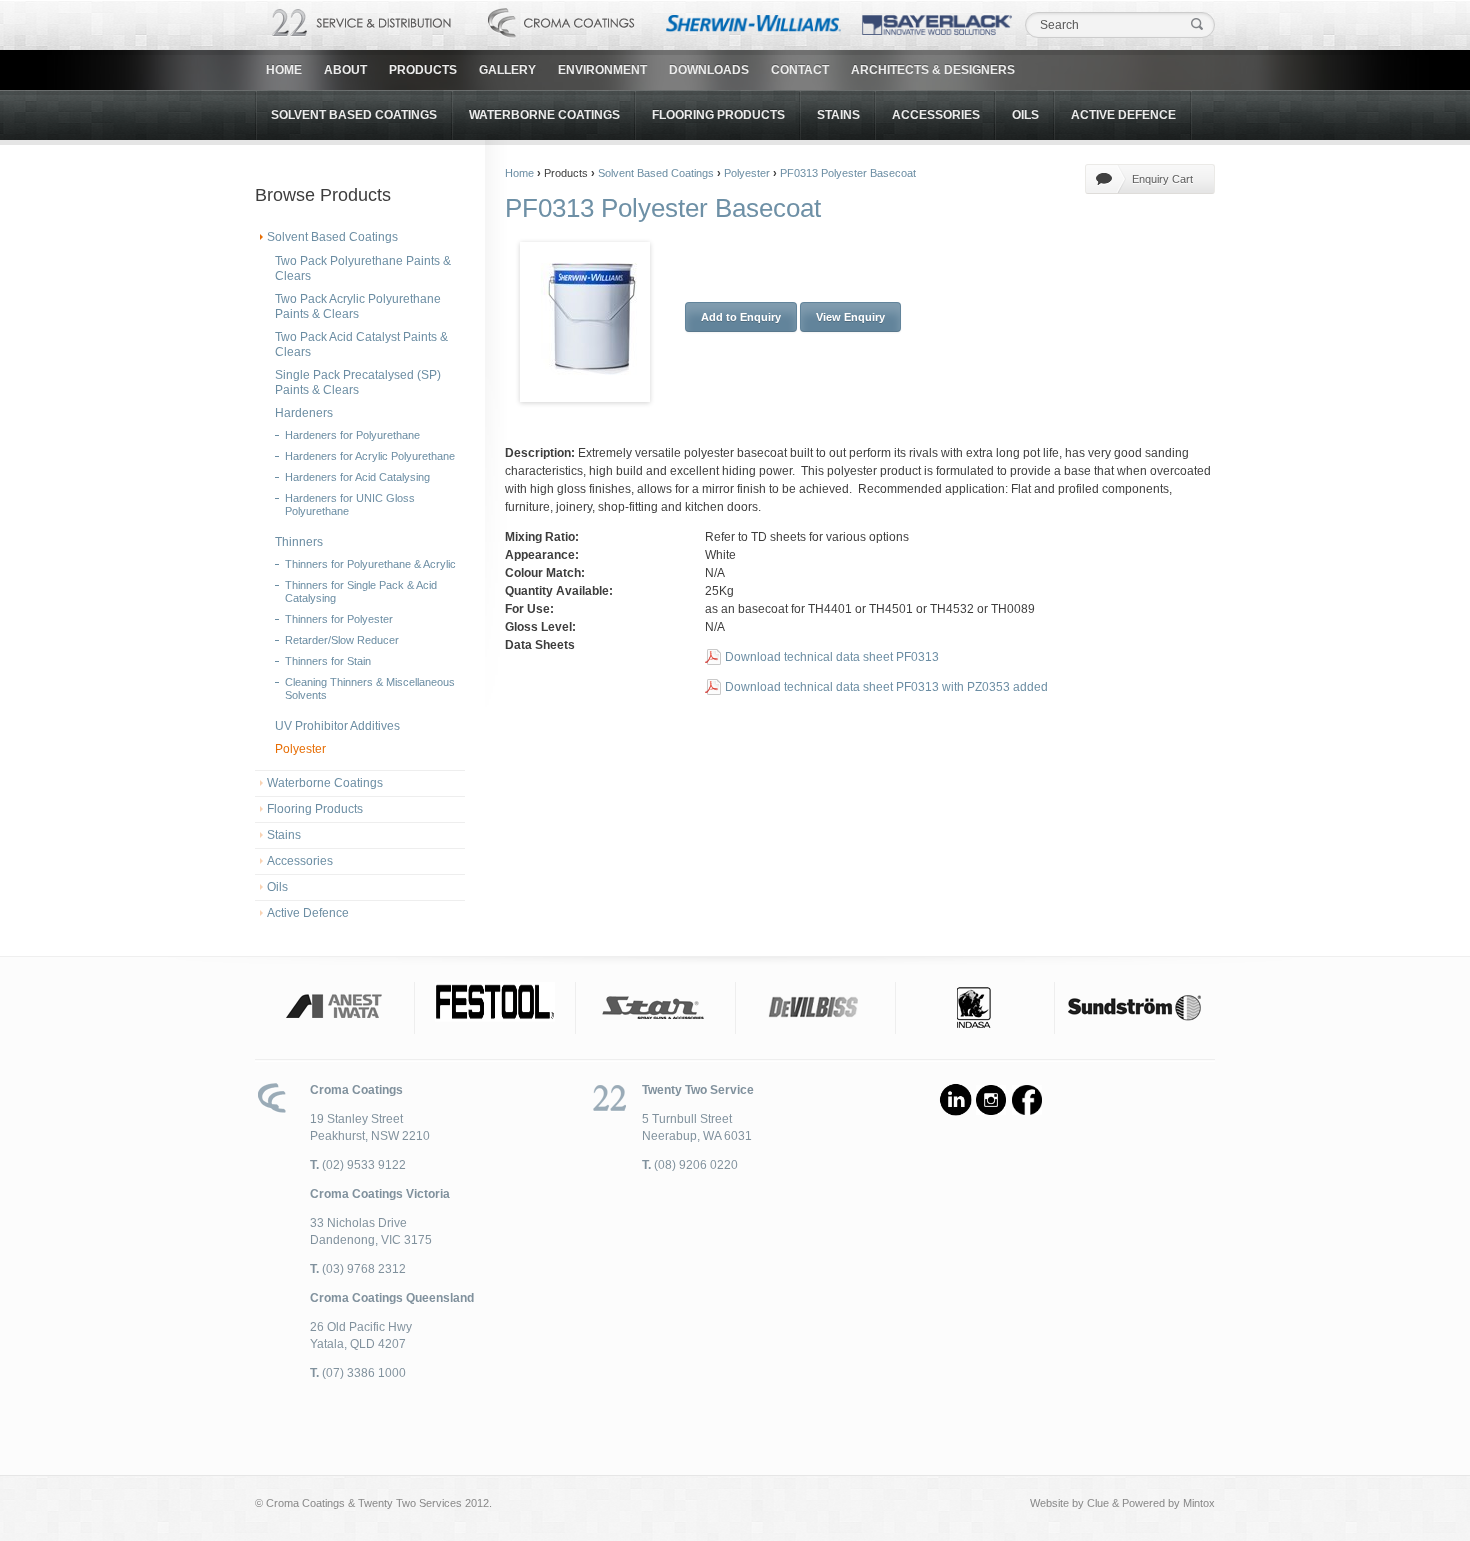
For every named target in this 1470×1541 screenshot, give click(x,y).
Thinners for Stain (328, 661)
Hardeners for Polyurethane (352, 435)
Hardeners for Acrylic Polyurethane (370, 456)
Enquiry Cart (1162, 179)
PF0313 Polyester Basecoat (848, 173)
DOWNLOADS (709, 70)
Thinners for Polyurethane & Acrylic (370, 564)
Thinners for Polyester (339, 619)
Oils (1025, 115)
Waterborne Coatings (544, 115)
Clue (1098, 1503)
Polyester (300, 749)
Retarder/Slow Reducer (342, 640)
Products (423, 70)
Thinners (299, 542)
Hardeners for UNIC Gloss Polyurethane (350, 504)
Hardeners (304, 413)
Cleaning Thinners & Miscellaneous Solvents (370, 688)
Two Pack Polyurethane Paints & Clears (363, 268)
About (345, 70)
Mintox (1199, 1503)
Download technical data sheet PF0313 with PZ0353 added (886, 687)
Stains (838, 115)
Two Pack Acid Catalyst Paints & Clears (361, 344)
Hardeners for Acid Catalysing (357, 477)
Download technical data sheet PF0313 (832, 657)
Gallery (507, 70)
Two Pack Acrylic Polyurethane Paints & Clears (358, 306)
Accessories (936, 115)
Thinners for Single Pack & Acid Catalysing (361, 591)
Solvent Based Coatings (354, 115)
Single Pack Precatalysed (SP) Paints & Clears (358, 382)
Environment (602, 70)
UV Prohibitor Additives (337, 726)
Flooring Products (718, 115)
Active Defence (1123, 115)
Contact (800, 70)
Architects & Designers (933, 70)
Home (284, 70)
